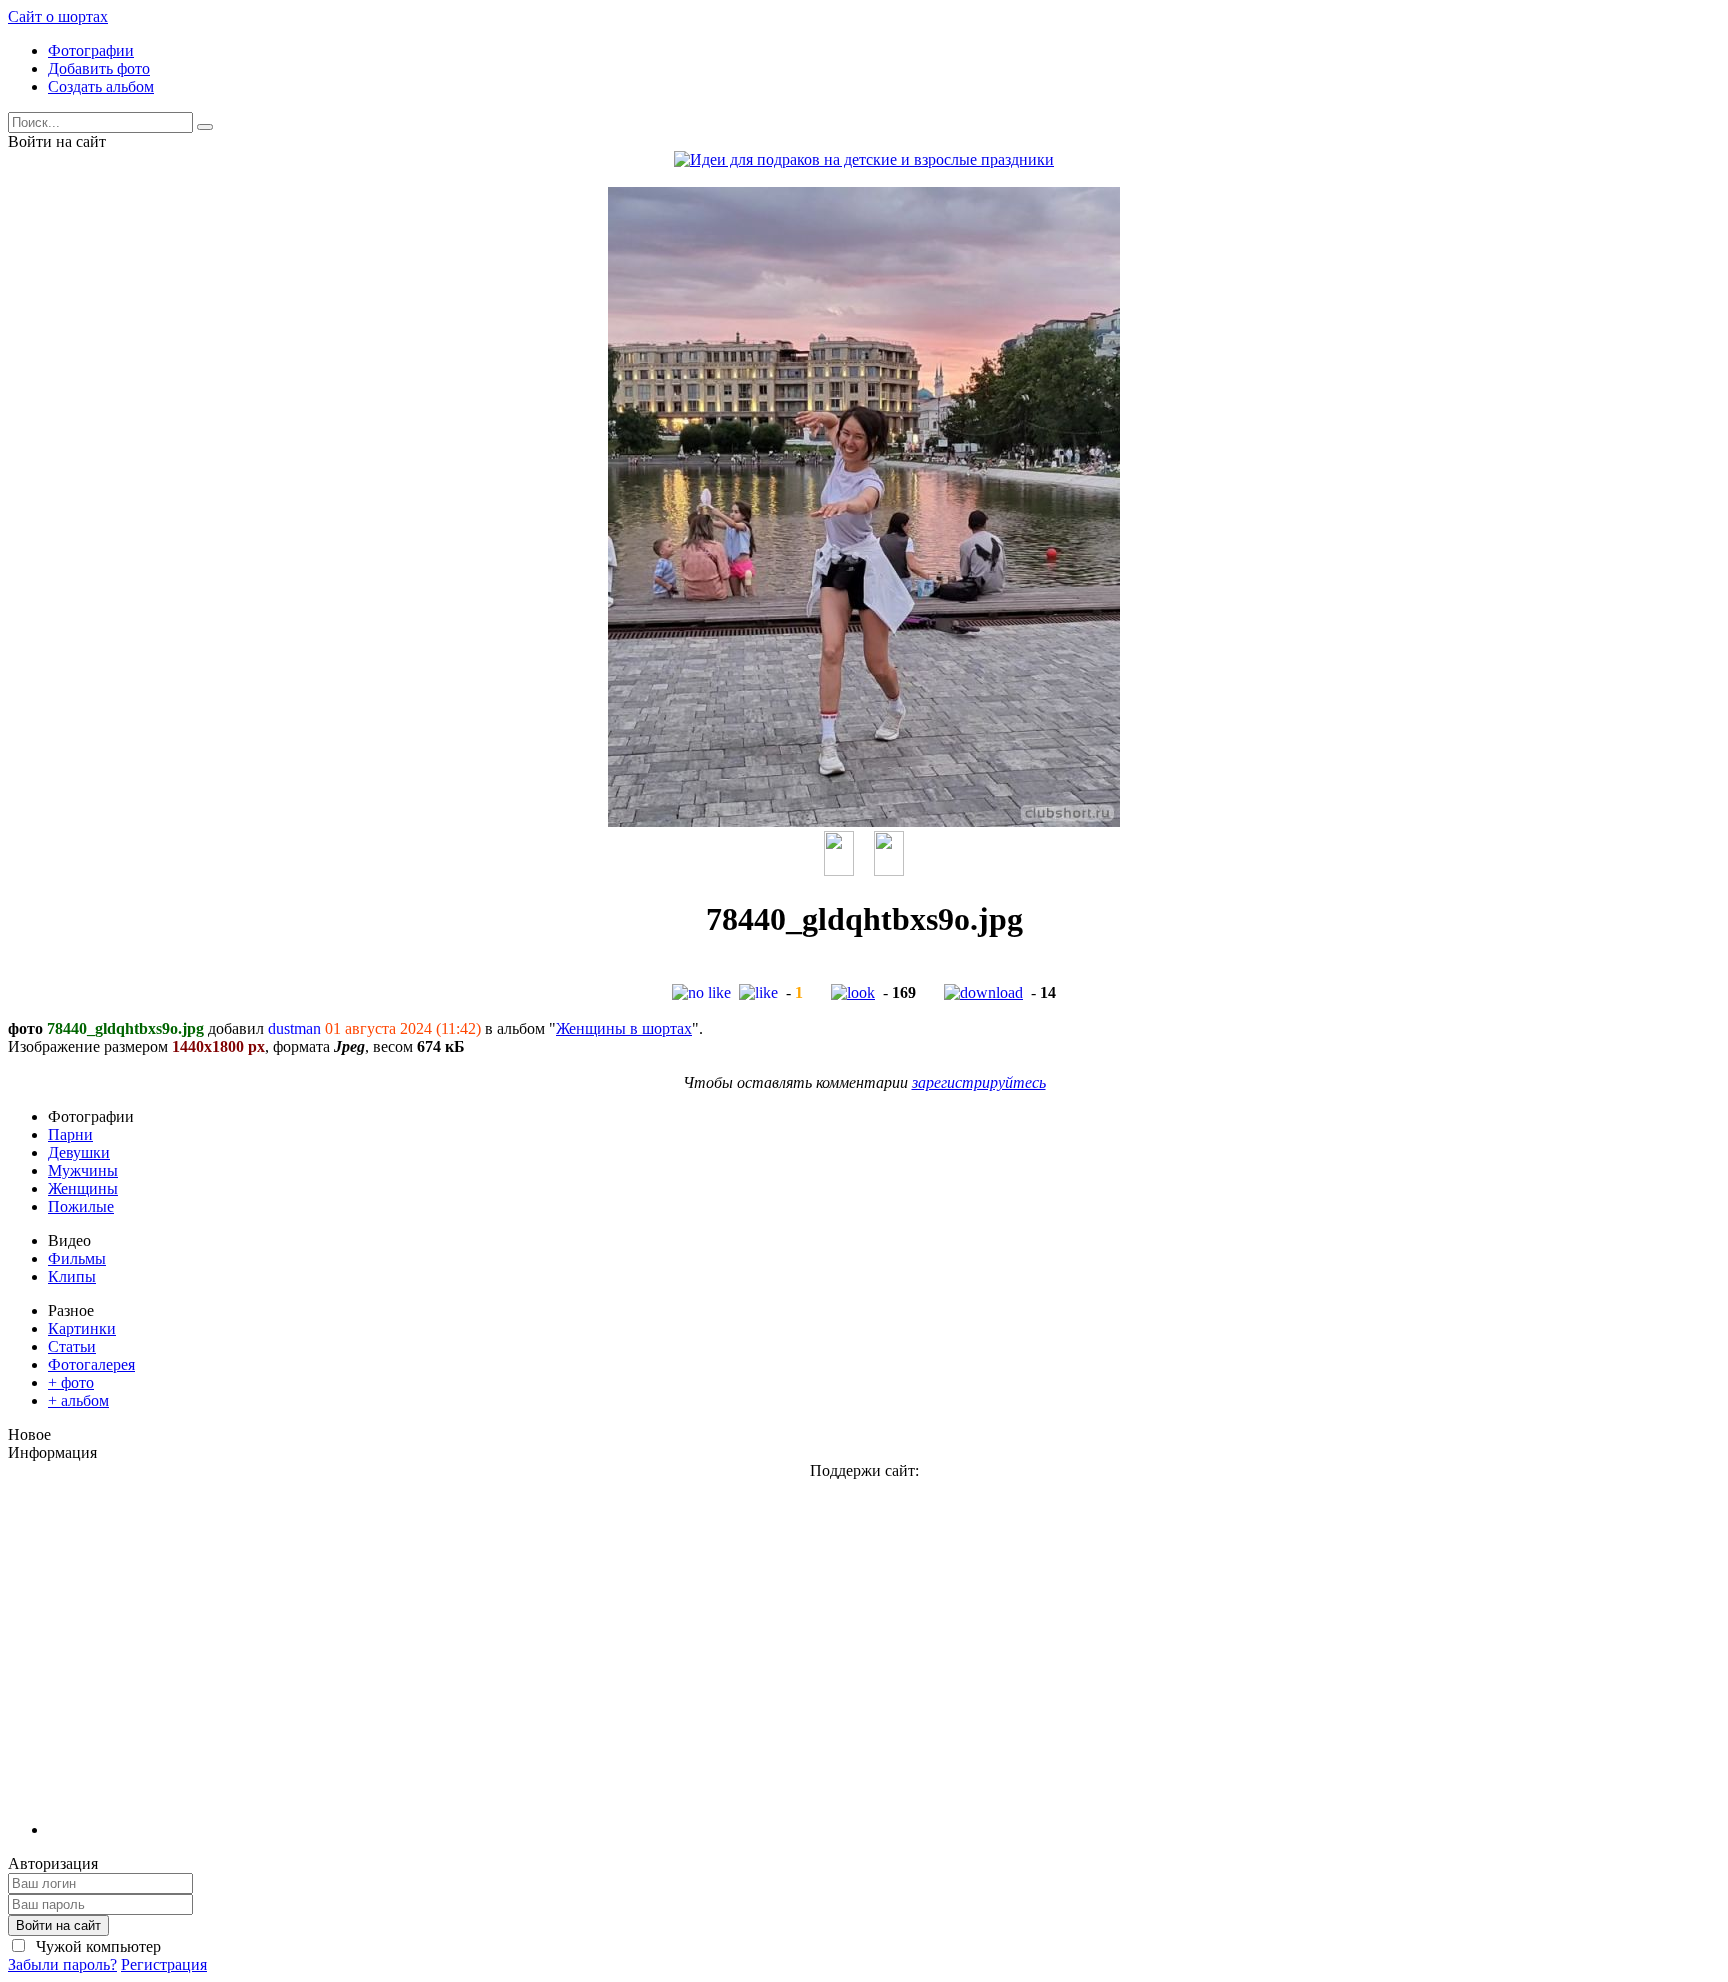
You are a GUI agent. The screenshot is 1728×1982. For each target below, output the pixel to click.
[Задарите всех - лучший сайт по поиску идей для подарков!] (864, 159)
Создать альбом (101, 86)
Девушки (79, 1152)
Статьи (72, 1346)
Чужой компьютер (96, 1946)
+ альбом (78, 1400)
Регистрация (164, 1964)
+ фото (71, 1382)
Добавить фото (99, 68)
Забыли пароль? (62, 1964)
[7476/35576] (889, 870)
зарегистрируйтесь (979, 1082)
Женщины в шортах (624, 1028)
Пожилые (81, 1206)
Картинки (82, 1328)
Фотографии (91, 50)
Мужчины (83, 1170)
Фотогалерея (91, 1364)
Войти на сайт (58, 1925)
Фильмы (77, 1258)
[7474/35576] (839, 870)
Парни (70, 1134)
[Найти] (205, 127)
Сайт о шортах (58, 16)
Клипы (72, 1276)
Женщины (83, 1188)
